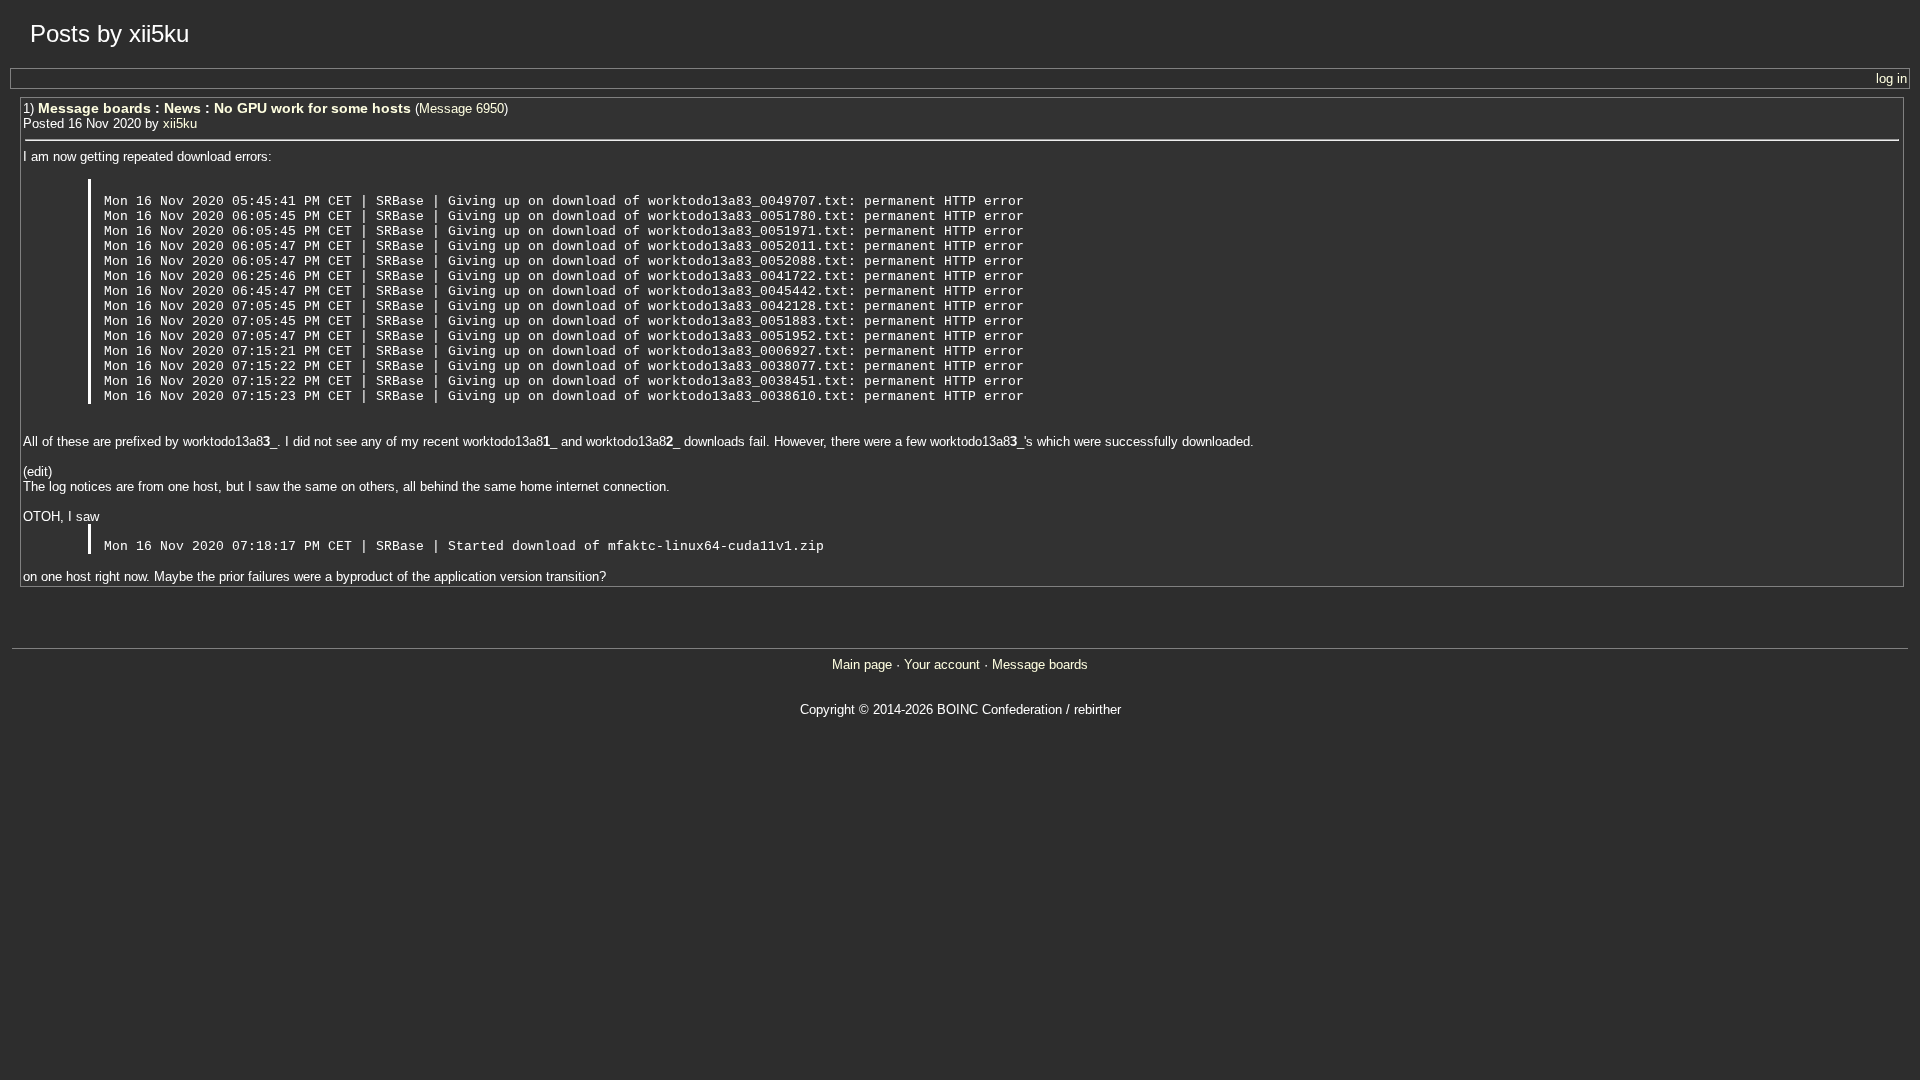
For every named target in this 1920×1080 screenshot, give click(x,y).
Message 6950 (461, 108)
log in (1891, 78)
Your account (942, 664)
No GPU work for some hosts (312, 108)
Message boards (94, 108)
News (182, 108)
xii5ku (180, 123)
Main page (862, 664)
